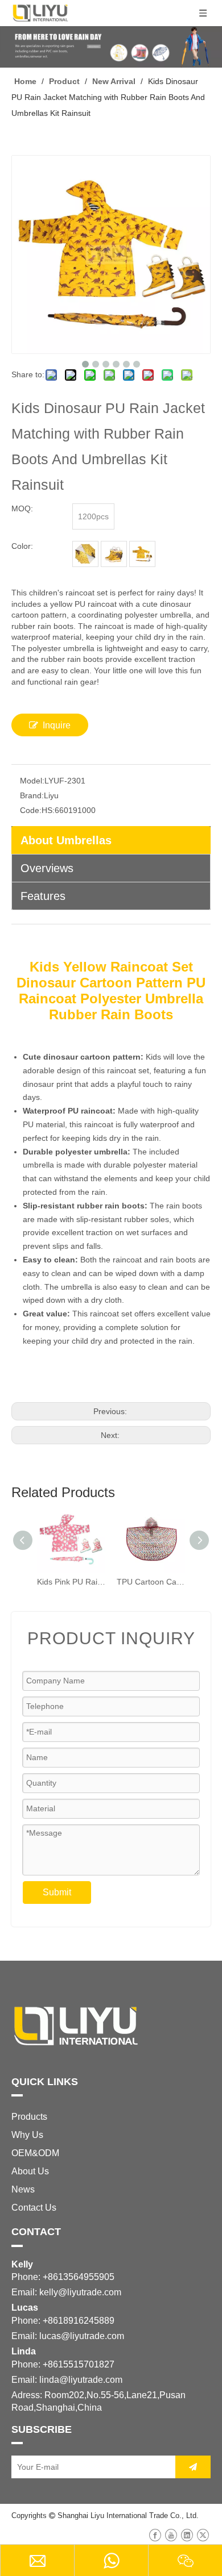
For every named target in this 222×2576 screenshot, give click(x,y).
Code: (31, 810)
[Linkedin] (187, 2535)
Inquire (57, 725)
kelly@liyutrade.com (80, 2292)
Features (43, 896)
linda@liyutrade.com (81, 2380)
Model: (32, 781)
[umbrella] (85, 554)
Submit (57, 1892)
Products (29, 2117)
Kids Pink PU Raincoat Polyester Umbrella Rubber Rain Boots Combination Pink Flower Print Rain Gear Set (71, 1582)
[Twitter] (203, 2535)
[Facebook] (155, 2535)
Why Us (27, 2135)
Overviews (47, 868)
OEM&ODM (35, 2153)
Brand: (32, 795)
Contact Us (34, 2208)
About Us (30, 2171)
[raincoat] (142, 554)
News (23, 2189)
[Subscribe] (193, 2467)
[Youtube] (171, 2535)
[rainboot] (114, 554)
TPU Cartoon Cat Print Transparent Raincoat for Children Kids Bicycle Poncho (151, 1582)
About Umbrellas (66, 840)
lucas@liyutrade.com (82, 2336)
